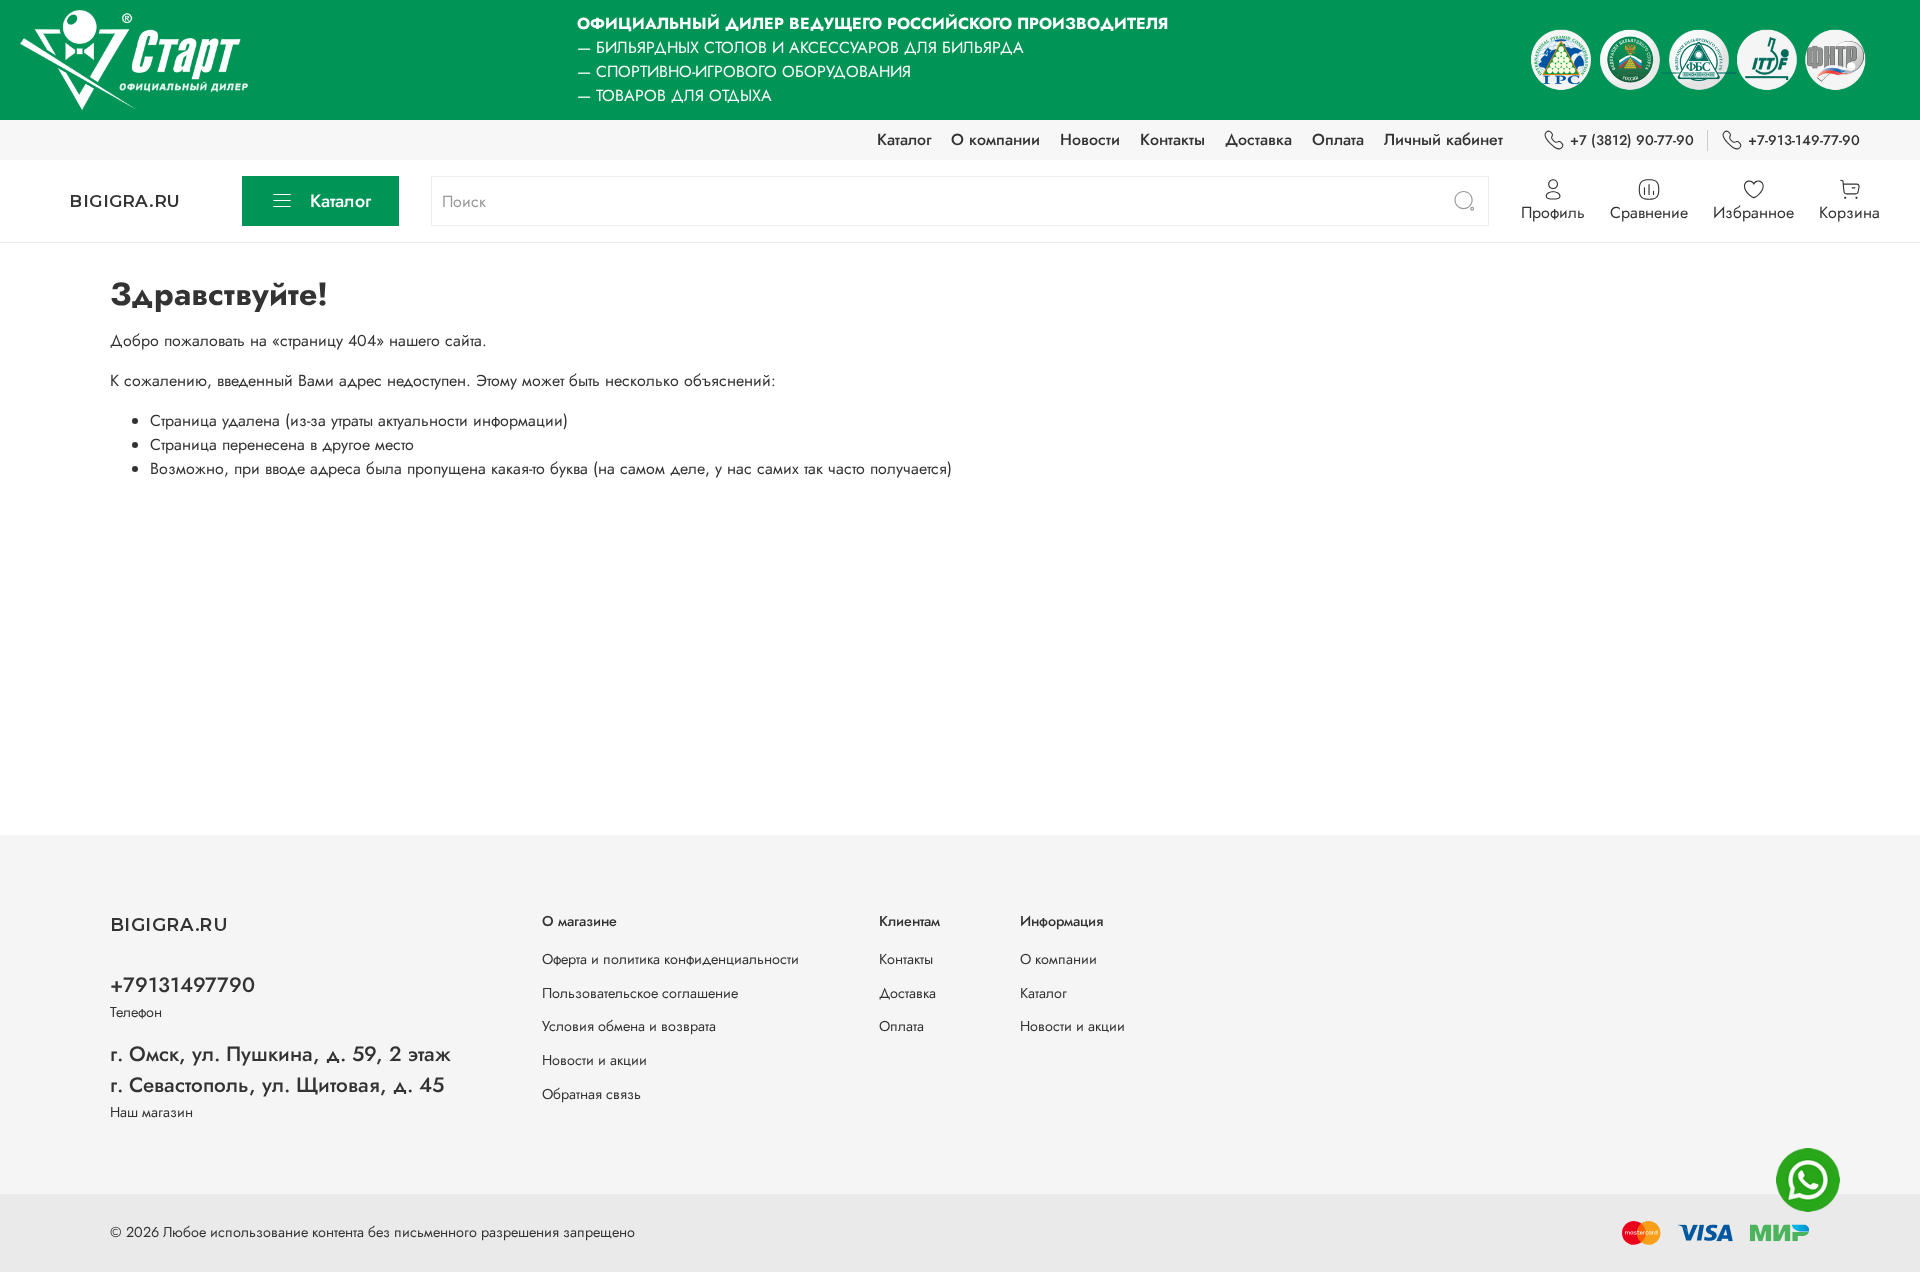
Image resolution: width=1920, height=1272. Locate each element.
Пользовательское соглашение (640, 993)
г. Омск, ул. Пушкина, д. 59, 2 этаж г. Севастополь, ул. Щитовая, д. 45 (280, 1069)
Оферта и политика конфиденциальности (670, 959)
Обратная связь (591, 1094)
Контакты (1172, 139)
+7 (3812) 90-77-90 (1632, 140)
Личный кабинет (1443, 139)
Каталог (904, 139)
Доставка (1258, 139)
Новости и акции (594, 1060)
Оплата (1338, 139)
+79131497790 (182, 985)
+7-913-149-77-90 (1804, 140)
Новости (1090, 139)
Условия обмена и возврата (629, 1026)
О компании (995, 139)
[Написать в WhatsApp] (1808, 1180)
